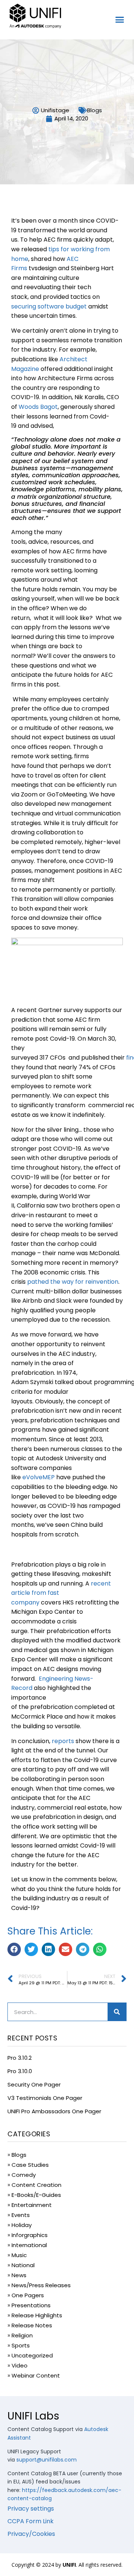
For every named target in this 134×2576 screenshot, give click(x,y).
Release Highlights (37, 2315)
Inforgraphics (30, 2235)
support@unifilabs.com (47, 2460)
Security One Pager (34, 2084)
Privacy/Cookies (31, 2534)
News (19, 2275)
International (29, 2245)
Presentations (31, 2305)
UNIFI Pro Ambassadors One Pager (54, 2111)
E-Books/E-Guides (36, 2195)
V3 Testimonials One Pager (45, 2098)
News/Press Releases (41, 2285)
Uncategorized (32, 2355)
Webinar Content (36, 2375)
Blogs (95, 110)
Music (19, 2255)
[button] (120, 20)
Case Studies (30, 2165)
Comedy (24, 2175)
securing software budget (49, 306)
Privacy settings (31, 2509)
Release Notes (32, 2325)
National (23, 2265)
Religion (22, 2335)
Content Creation (36, 2185)
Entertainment (32, 2205)
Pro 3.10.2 (20, 2058)
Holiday (22, 2225)
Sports (21, 2345)
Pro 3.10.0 (20, 2071)
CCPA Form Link (31, 2521)
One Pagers (28, 2295)
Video (20, 2365)
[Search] (117, 2012)
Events (21, 2215)
